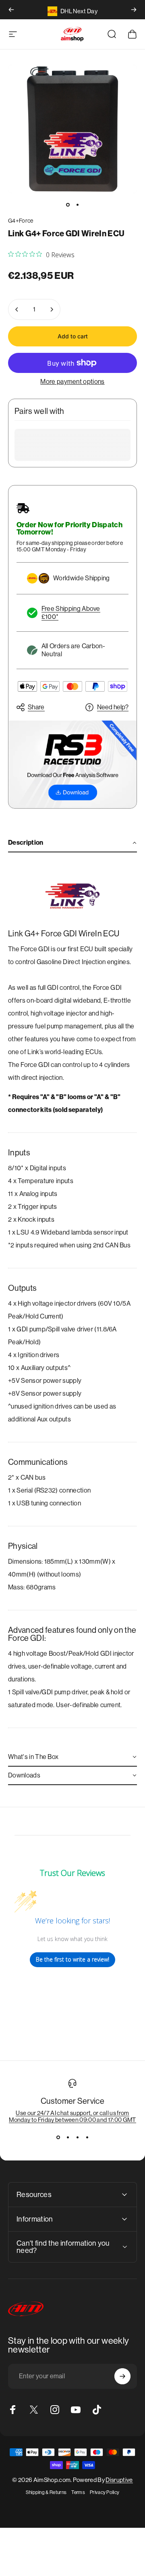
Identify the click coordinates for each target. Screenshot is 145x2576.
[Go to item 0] (68, 205)
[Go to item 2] (77, 205)
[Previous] (11, 10)
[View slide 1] (58, 2138)
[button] (72, 843)
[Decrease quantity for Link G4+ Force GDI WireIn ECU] (17, 309)
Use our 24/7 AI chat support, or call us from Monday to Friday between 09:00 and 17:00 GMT (72, 2116)
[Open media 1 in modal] (72, 129)
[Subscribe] (122, 2376)
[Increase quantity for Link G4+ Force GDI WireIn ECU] (52, 309)
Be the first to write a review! (72, 1959)
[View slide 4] (87, 2138)
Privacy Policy (105, 2492)
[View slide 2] (68, 2138)
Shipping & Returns (46, 2492)
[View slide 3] (77, 2138)
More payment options (72, 382)
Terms (78, 2492)
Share (36, 707)
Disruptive (119, 2480)
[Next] (134, 10)
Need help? (113, 707)
